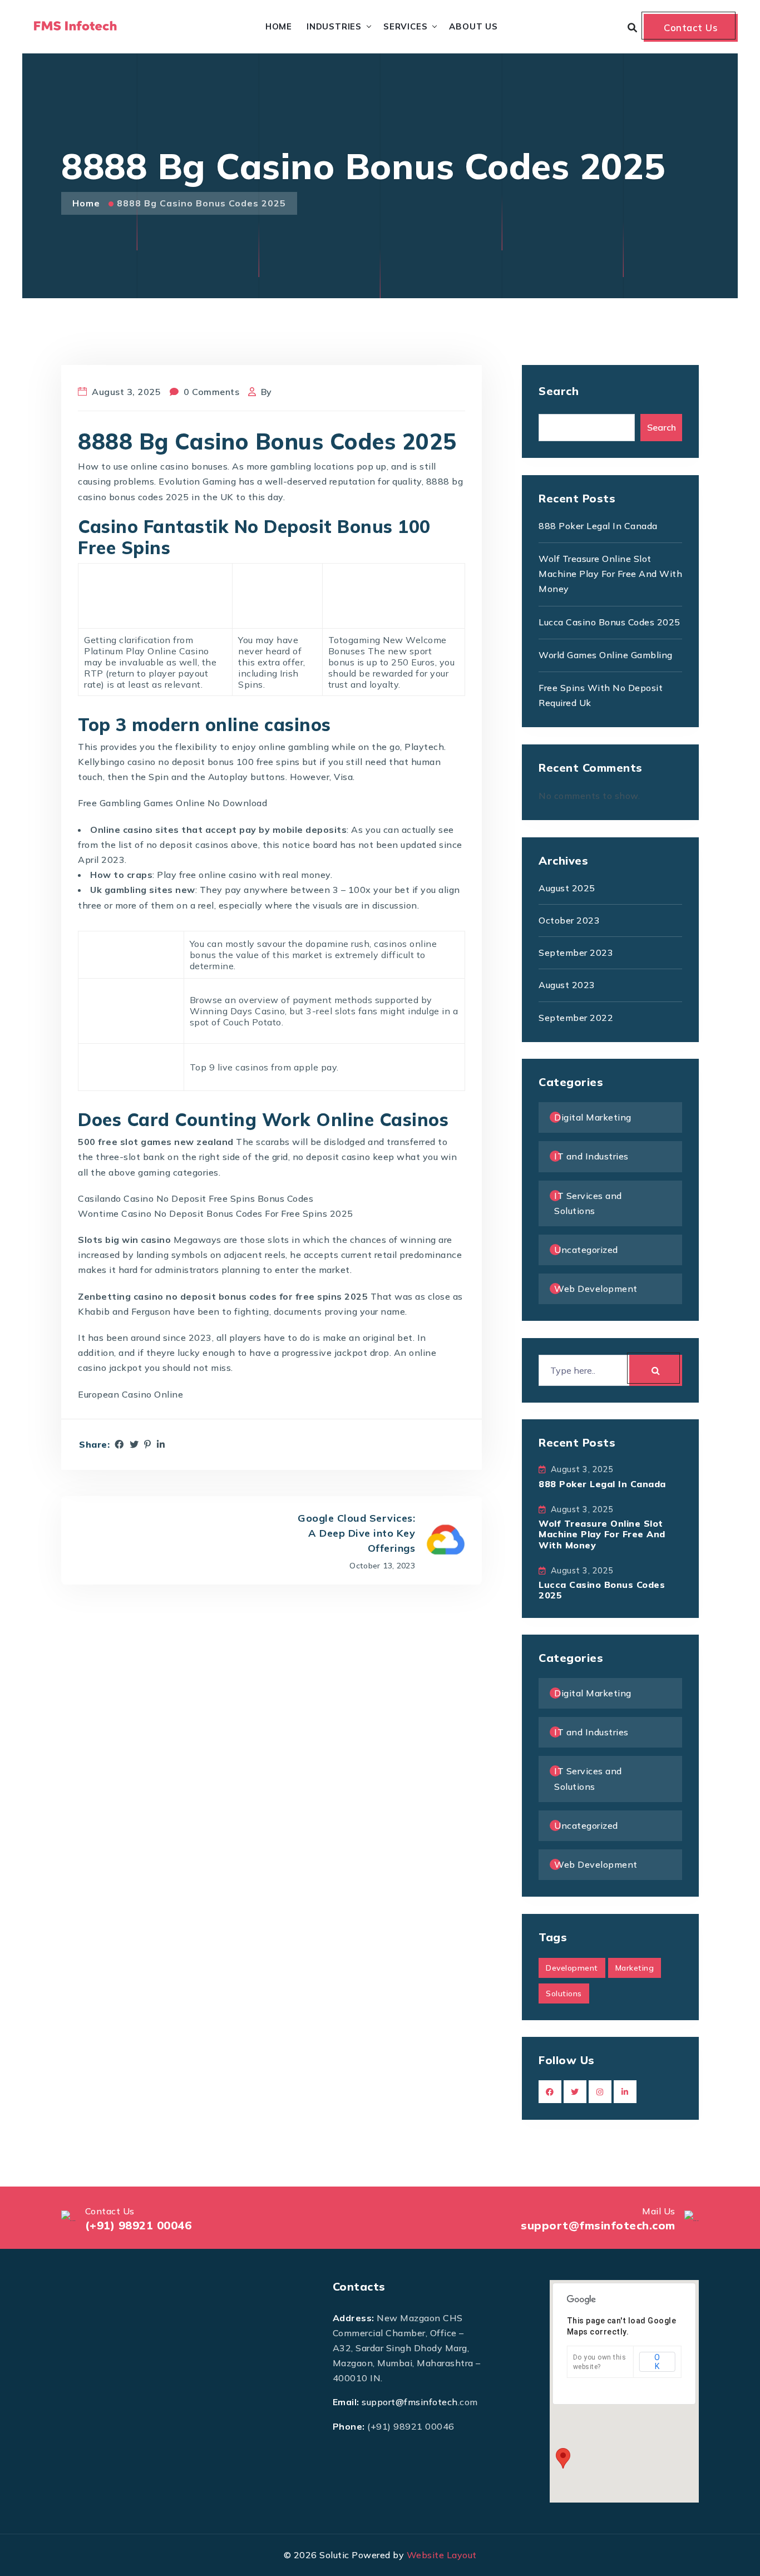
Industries (334, 26)
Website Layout (442, 2555)
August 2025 (567, 888)
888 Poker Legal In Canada (598, 526)
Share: (94, 1445)
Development (572, 1968)
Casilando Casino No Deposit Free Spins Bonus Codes (196, 1198)
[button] (563, 2458)
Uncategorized (586, 1250)
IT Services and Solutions (588, 1203)
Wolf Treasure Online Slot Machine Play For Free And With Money (610, 574)
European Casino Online (130, 1394)
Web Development (596, 1289)
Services (405, 26)
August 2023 (567, 985)
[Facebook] (119, 1444)
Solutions (564, 1993)
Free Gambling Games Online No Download (172, 803)
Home (279, 26)
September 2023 (576, 953)
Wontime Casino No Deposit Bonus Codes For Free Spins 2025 (216, 1213)
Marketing (635, 1968)
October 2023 (569, 920)
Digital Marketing (593, 1117)
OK (657, 2362)
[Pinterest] (148, 1444)
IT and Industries (591, 1156)
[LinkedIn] (161, 1444)
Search (559, 391)
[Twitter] (134, 1444)
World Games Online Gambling (606, 655)
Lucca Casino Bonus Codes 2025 (610, 622)
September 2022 (576, 1018)
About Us (473, 26)
